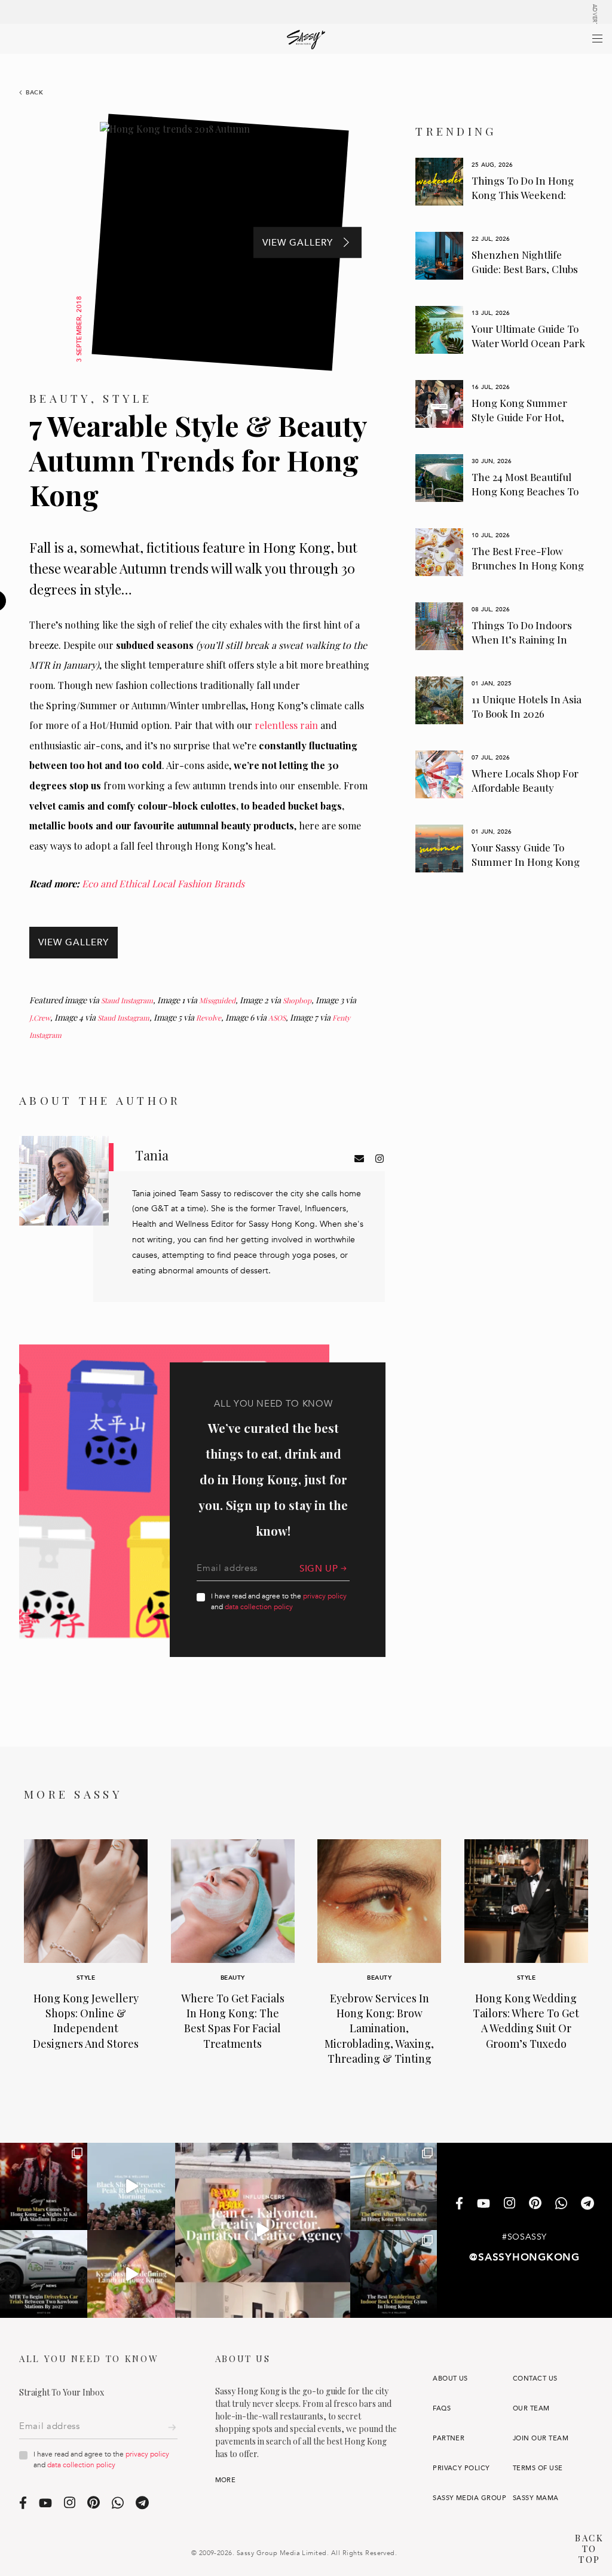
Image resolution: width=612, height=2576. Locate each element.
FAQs (442, 2408)
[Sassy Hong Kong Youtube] (484, 2204)
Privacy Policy (461, 2468)
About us (450, 2379)
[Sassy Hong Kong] (306, 40)
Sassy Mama (536, 2498)
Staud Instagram (127, 1000)
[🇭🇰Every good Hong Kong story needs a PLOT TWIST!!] (263, 2230)
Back (35, 93)
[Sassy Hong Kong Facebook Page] (459, 2205)
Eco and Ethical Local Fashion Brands (163, 883)
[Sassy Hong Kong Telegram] (587, 2205)
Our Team (531, 2408)
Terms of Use (538, 2468)
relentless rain (286, 725)
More (226, 2480)
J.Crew (40, 1018)
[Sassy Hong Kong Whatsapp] (561, 2205)
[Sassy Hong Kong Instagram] (510, 2204)
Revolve (209, 1018)
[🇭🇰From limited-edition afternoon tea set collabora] (394, 2186)
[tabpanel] (501, 182)
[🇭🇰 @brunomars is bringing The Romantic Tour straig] (44, 2186)
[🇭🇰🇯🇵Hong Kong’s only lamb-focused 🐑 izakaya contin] (131, 2274)
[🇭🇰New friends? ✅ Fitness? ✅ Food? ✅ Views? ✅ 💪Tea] (131, 2186)
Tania (152, 1155)
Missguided (217, 1000)
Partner (449, 2438)
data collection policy (259, 1607)
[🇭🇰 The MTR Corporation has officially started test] (44, 2274)
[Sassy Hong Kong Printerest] (535, 2204)
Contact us (535, 2379)
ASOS (277, 1018)
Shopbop (297, 1000)
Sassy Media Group (469, 2498)
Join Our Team (541, 2438)
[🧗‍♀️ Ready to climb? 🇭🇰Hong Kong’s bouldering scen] (394, 2274)
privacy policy (325, 1596)
